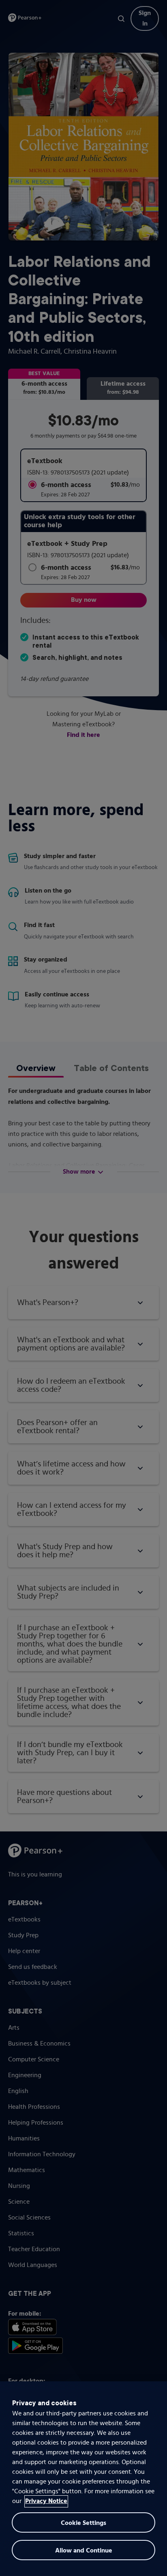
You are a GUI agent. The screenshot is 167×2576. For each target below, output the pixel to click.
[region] (83, 2479)
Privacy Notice (46, 2501)
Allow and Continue (84, 2551)
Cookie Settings (83, 2523)
